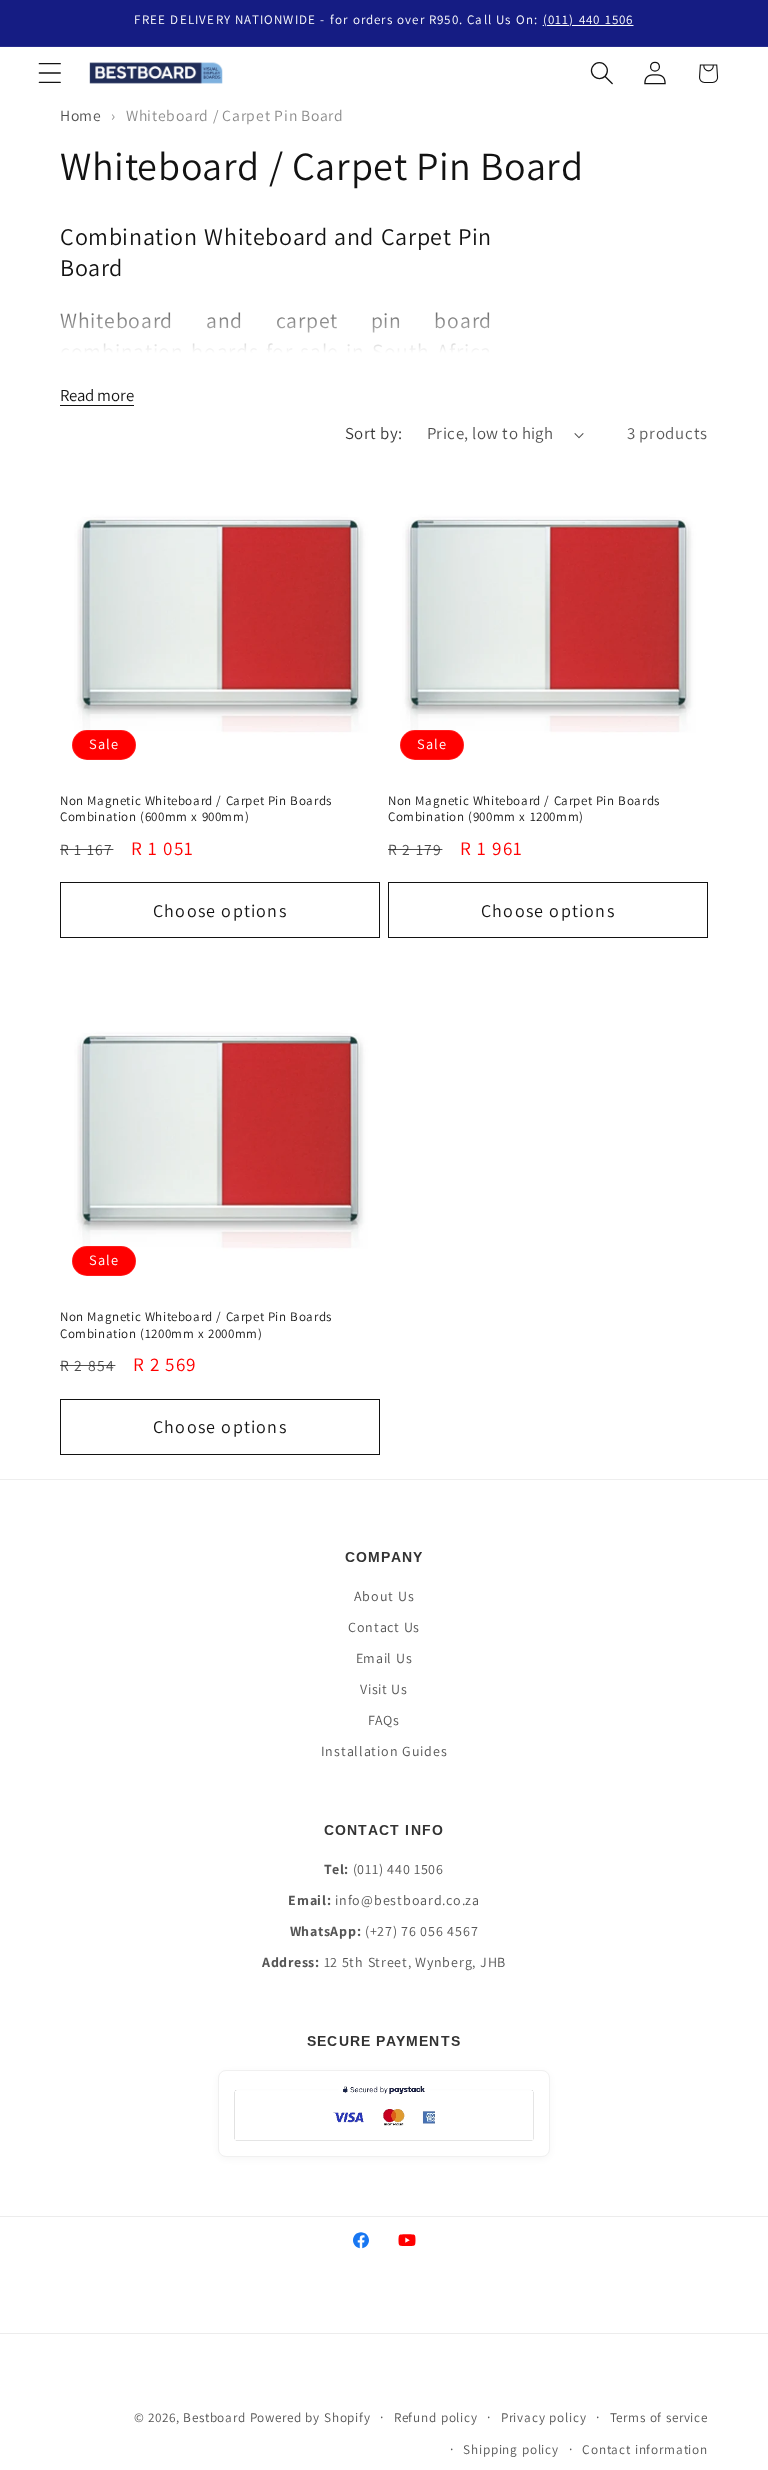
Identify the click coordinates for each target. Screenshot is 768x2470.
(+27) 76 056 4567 (421, 1931)
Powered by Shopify (310, 2417)
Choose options (220, 910)
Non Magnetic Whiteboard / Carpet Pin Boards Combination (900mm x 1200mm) (524, 809)
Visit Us (384, 1689)
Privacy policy (544, 2417)
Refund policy (436, 2417)
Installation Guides (384, 1751)
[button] (50, 73)
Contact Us (384, 1627)
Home (81, 115)
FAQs (384, 1720)
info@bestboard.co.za (407, 1900)
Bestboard (214, 2417)
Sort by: (374, 433)
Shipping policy (511, 2449)
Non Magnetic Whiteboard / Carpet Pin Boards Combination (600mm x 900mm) (196, 809)
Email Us (384, 1658)
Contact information (645, 2449)
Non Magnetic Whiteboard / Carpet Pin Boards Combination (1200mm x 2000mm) (196, 1325)
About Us (384, 1596)
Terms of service (659, 2417)
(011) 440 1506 (588, 19)
